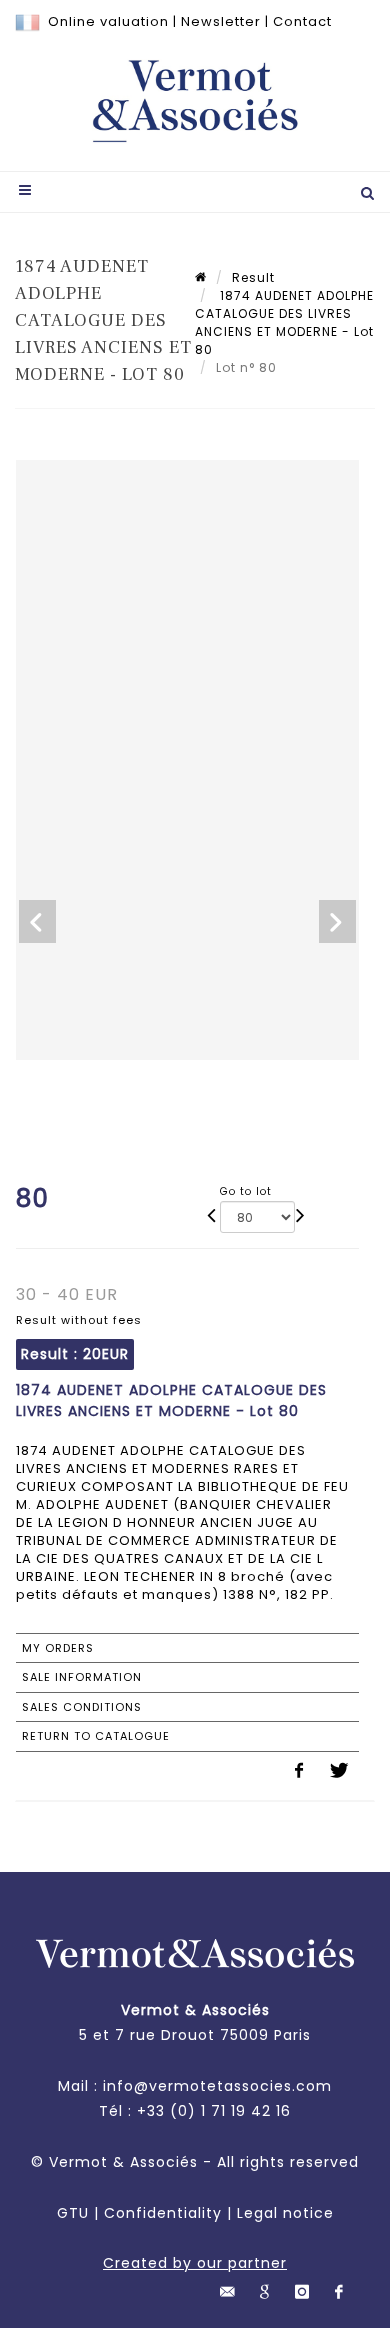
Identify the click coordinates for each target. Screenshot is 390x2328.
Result (253, 277)
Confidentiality (163, 2213)
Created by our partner (195, 2263)
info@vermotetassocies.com (217, 2086)
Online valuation (108, 21)
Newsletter (221, 21)
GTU (73, 2213)
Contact (302, 21)
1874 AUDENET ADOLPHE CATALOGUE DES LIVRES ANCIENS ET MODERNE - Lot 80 (284, 322)
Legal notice (285, 2213)
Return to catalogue (96, 1736)
